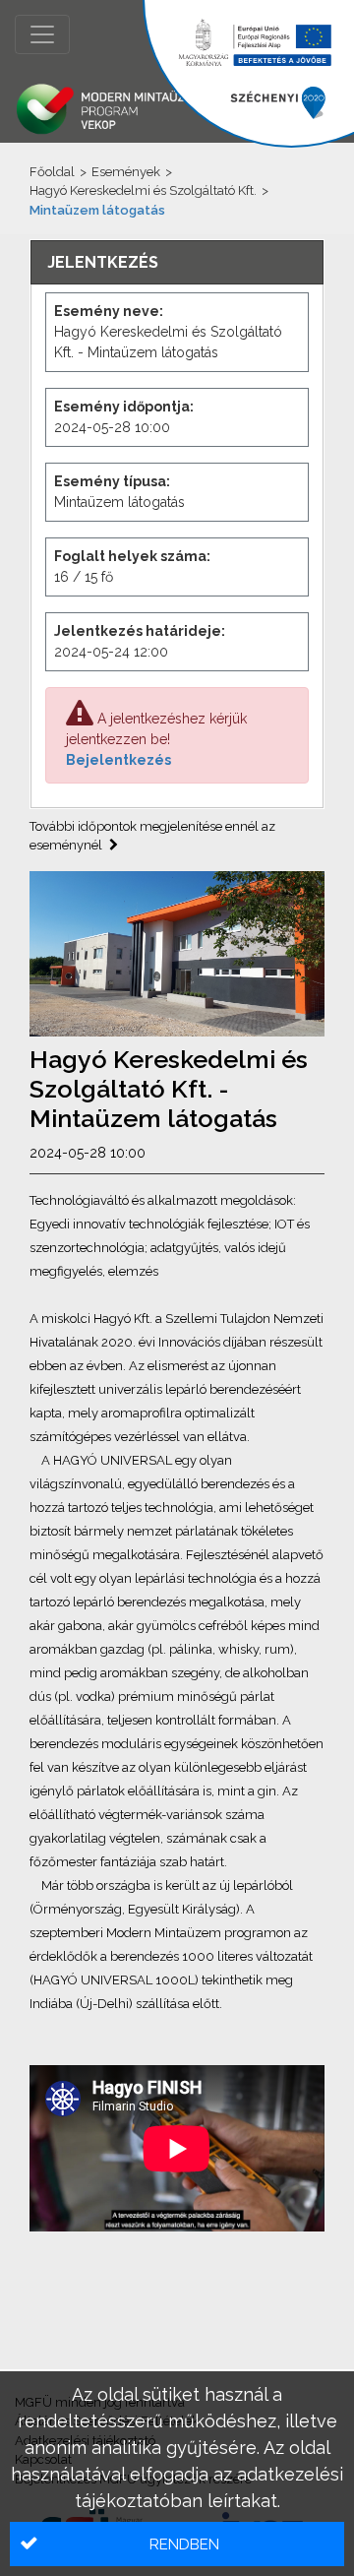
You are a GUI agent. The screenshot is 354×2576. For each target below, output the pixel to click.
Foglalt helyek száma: (132, 556)
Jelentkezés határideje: (140, 631)
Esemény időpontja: (124, 407)
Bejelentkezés (118, 760)
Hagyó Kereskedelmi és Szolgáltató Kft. (143, 190)
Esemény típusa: (112, 481)
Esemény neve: (109, 311)
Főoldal (52, 172)
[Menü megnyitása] (42, 34)
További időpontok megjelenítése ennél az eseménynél (152, 836)
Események (126, 172)
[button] (177, 2544)
